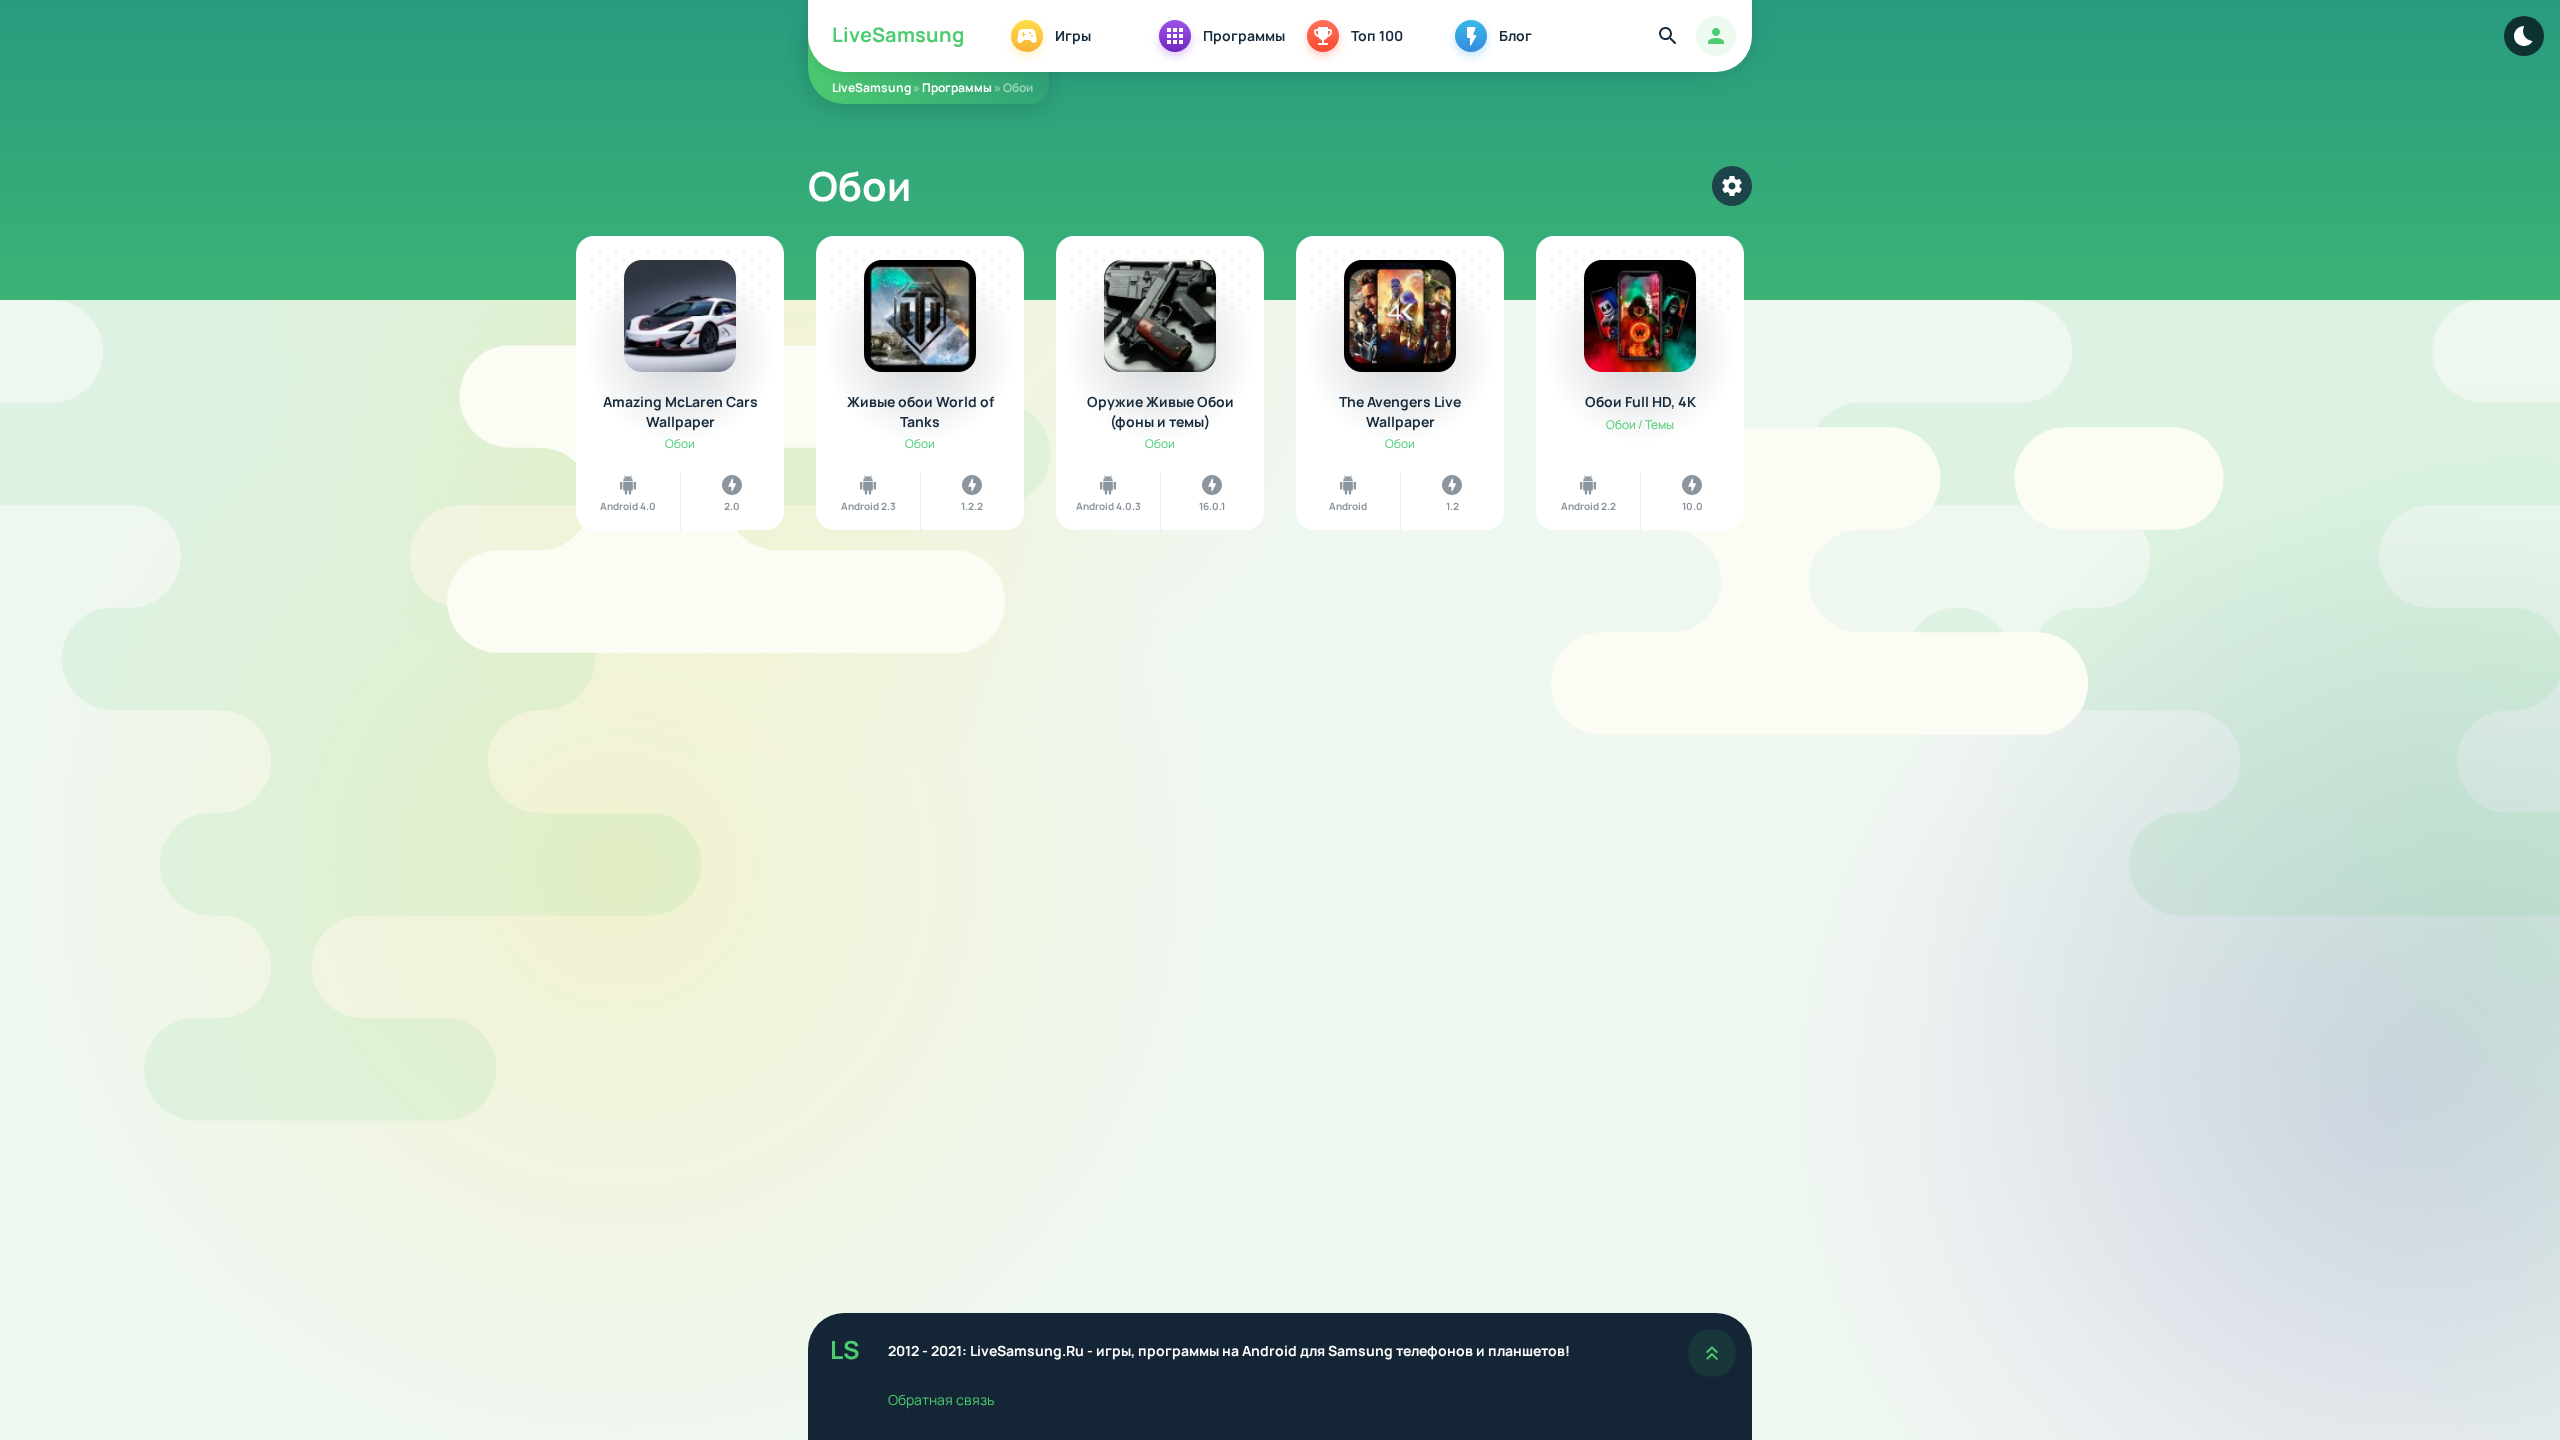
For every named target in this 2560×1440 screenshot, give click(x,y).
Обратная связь (941, 1399)
